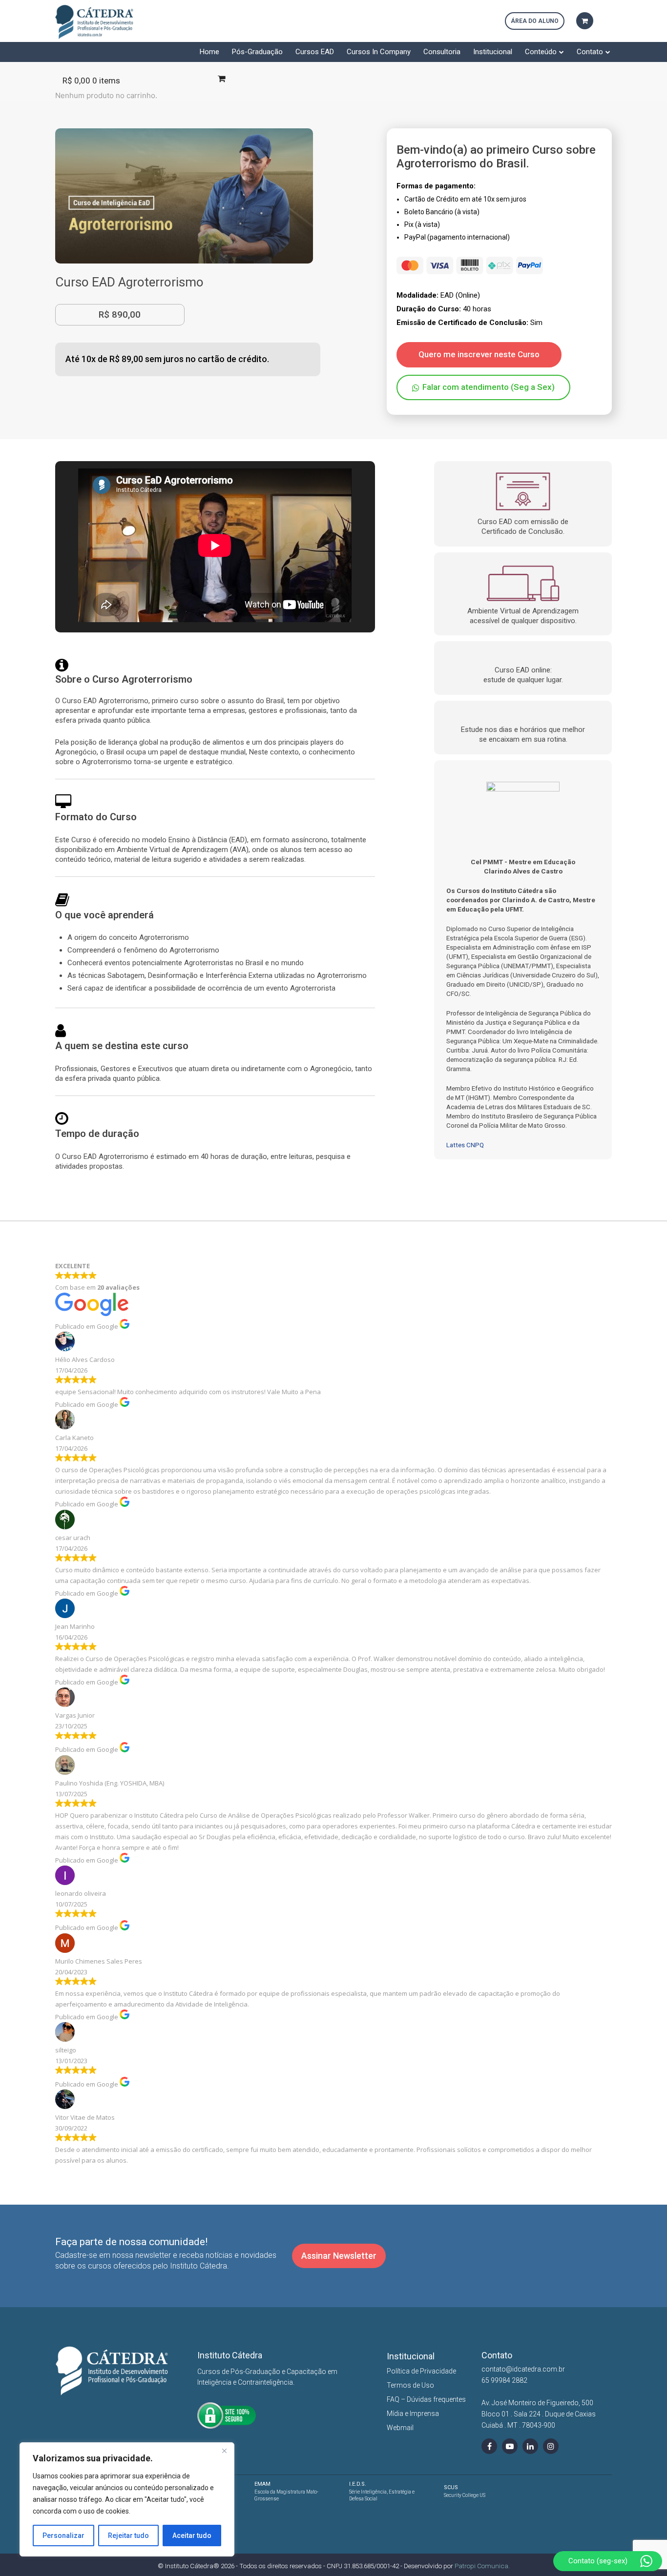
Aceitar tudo (192, 2535)
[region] (127, 2499)
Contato (590, 52)
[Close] (224, 2451)
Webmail (400, 2428)
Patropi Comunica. (482, 2566)
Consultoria (442, 52)
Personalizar (63, 2535)
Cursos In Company (379, 52)
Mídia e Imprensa (413, 2414)
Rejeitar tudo (128, 2535)
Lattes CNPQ (465, 1145)
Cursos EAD (315, 52)
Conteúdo (541, 52)
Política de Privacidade (421, 2371)
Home (209, 52)
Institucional (493, 52)
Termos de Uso (410, 2385)
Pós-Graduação (257, 52)
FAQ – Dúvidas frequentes (426, 2399)
